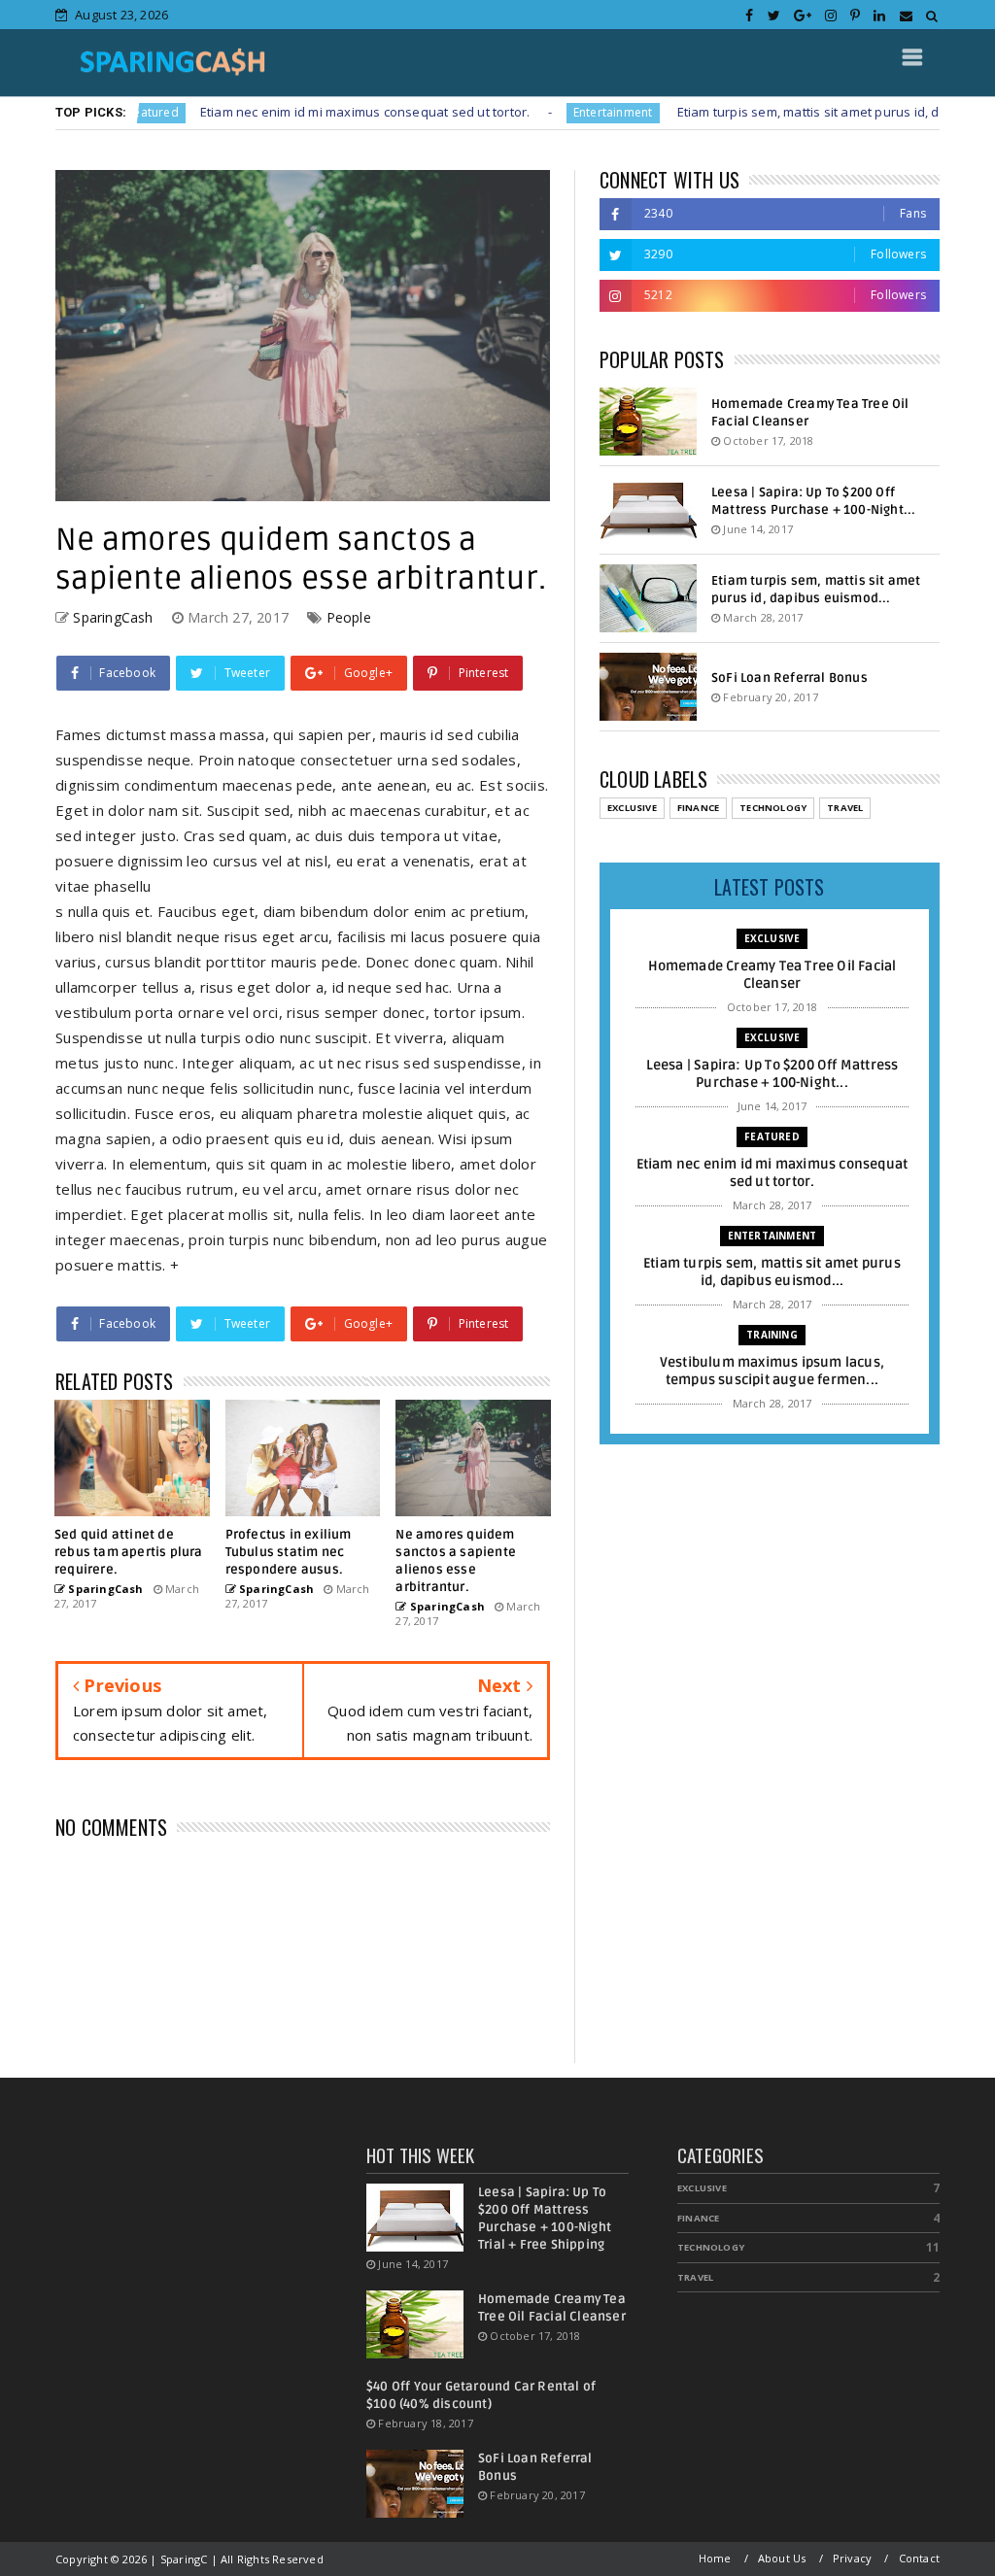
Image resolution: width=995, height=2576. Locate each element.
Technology (773, 808)
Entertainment (551, 112)
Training (772, 1335)
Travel (845, 808)
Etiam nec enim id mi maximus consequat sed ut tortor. (303, 112)
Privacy (852, 2558)
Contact (919, 2558)
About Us (782, 2558)
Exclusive (632, 808)
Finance (698, 808)
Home (715, 2558)
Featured (772, 1136)
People (349, 617)
